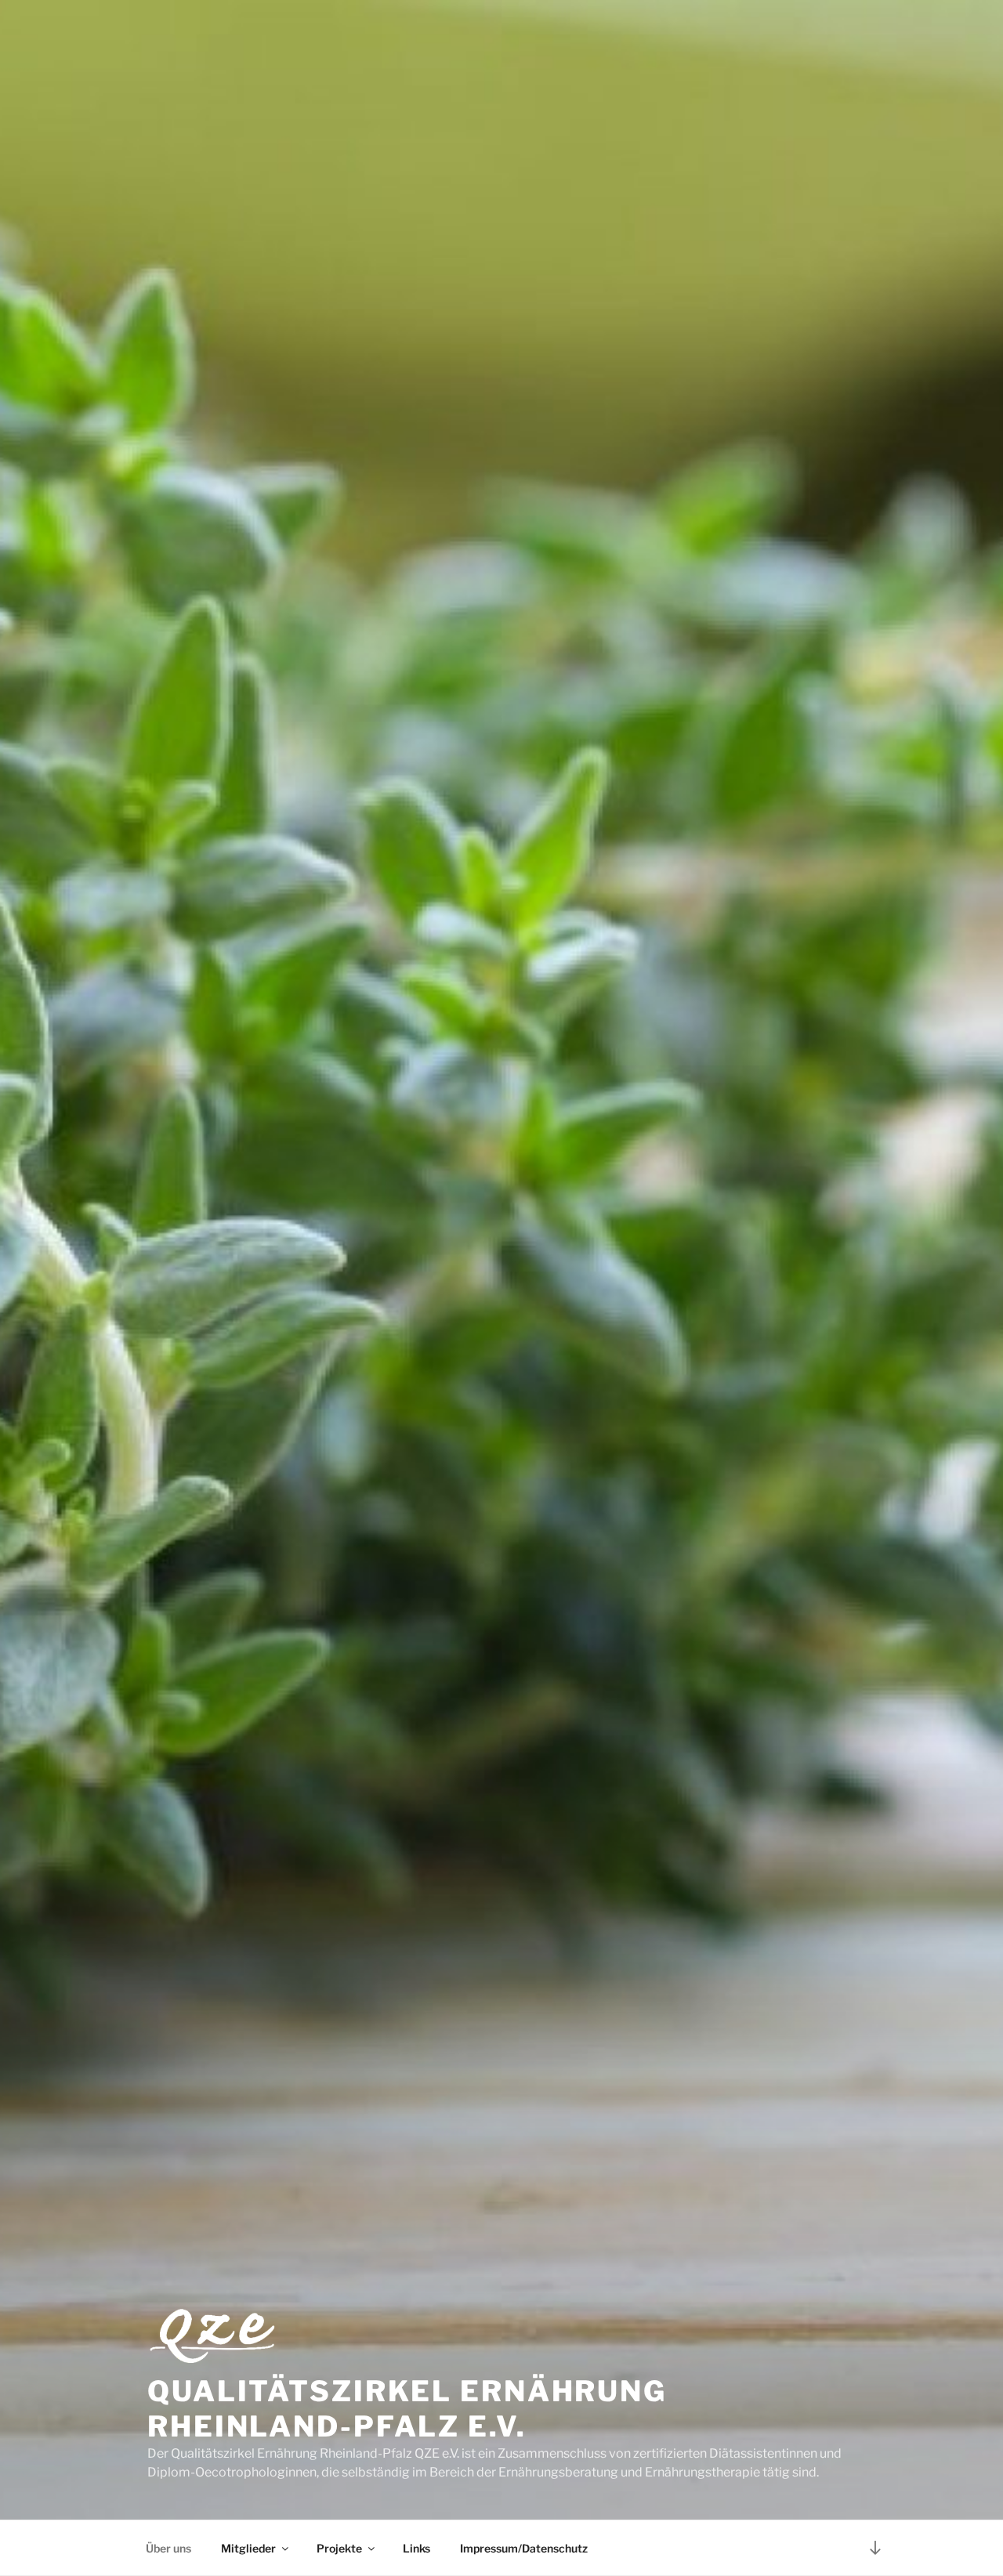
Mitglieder (248, 2548)
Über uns (168, 2548)
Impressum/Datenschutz (524, 2548)
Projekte (339, 2548)
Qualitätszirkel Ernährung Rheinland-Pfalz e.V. (407, 2409)
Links (416, 2548)
